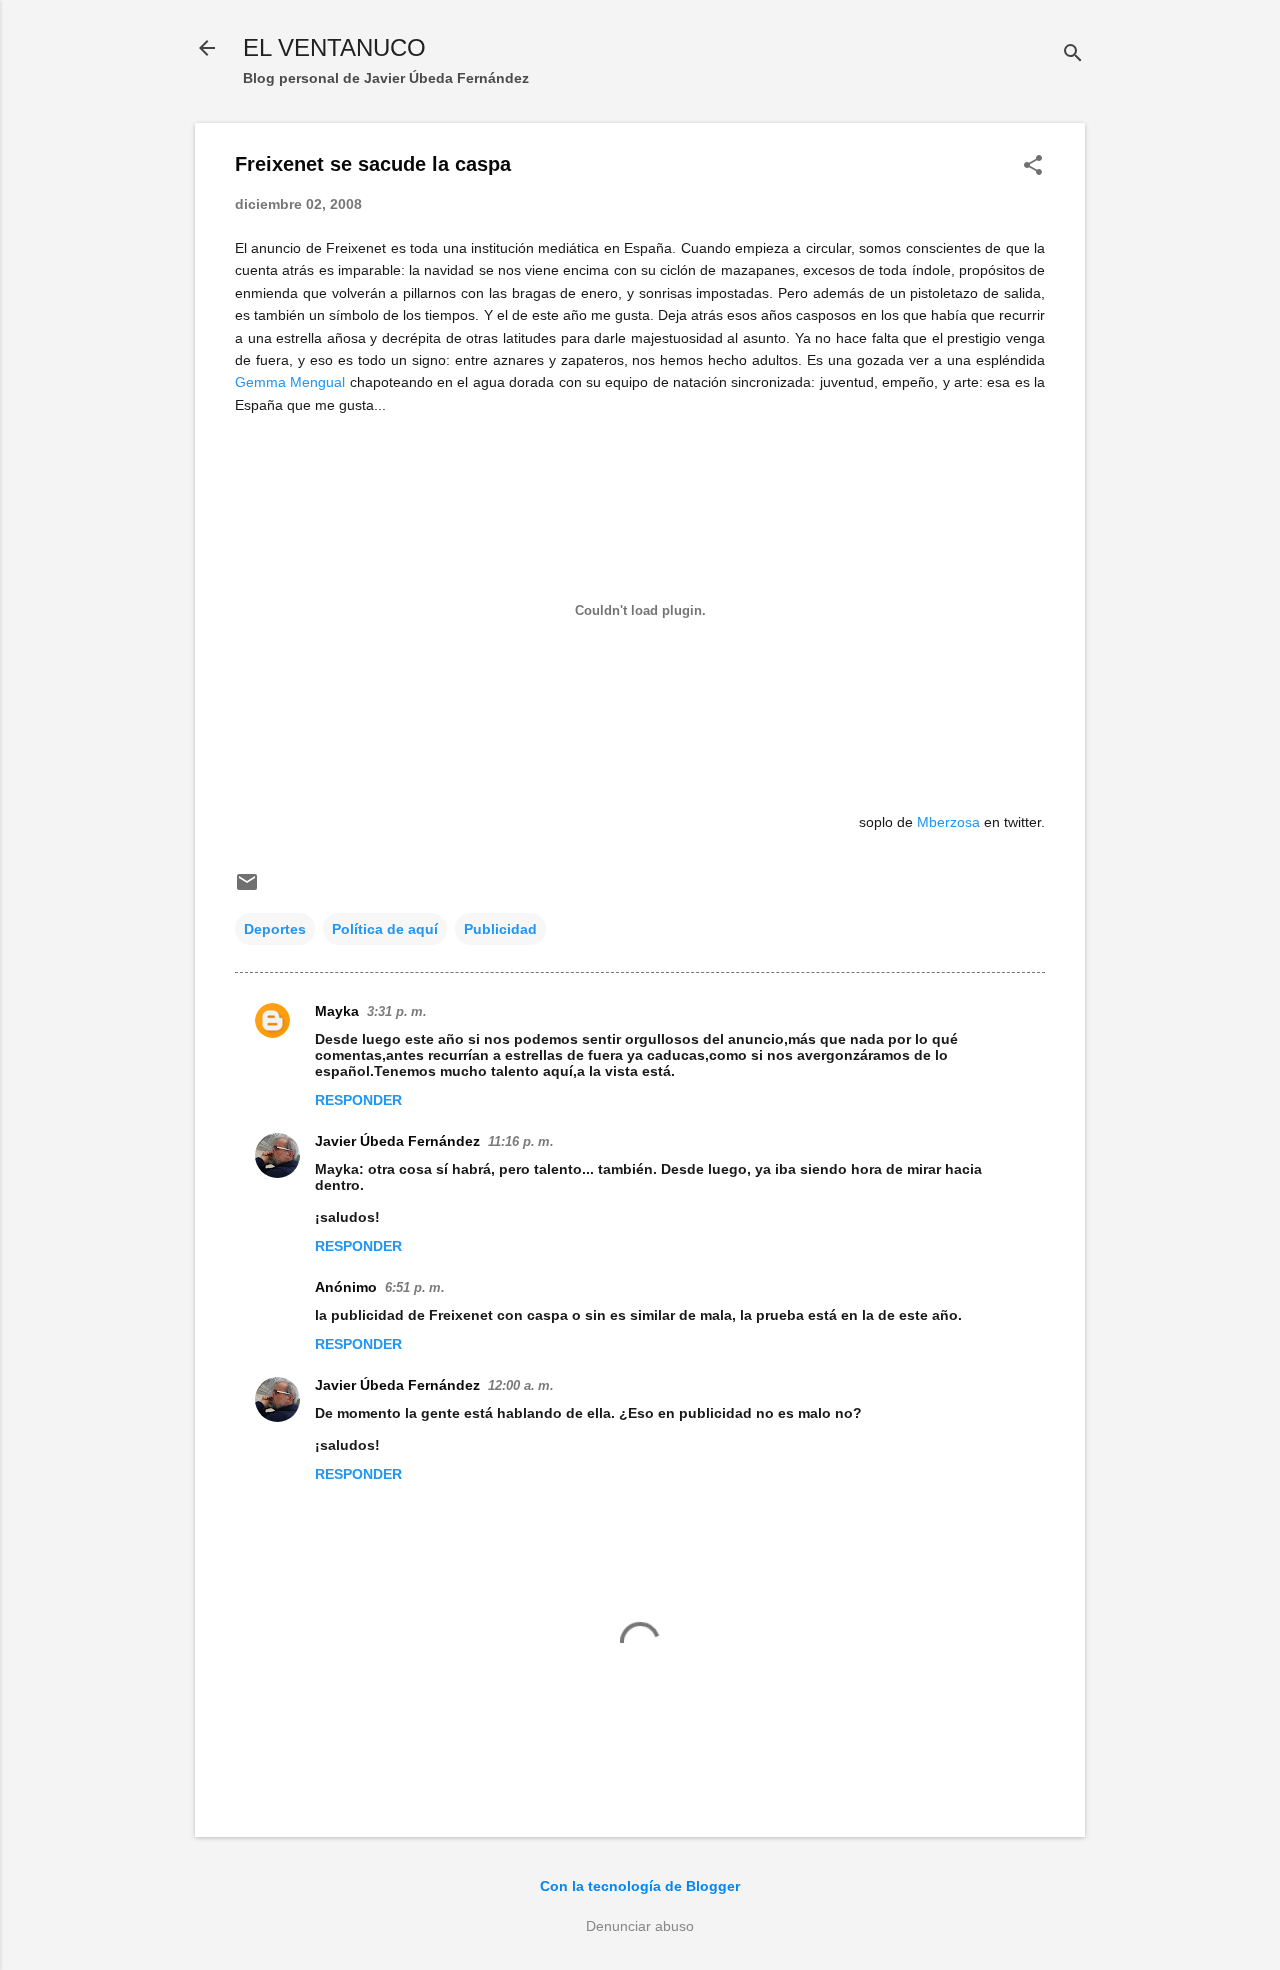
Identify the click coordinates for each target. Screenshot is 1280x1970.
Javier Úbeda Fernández (397, 1141)
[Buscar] (1073, 54)
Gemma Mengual (290, 382)
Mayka (337, 1011)
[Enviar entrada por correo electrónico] (247, 889)
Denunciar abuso (640, 1926)
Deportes (275, 929)
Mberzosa (948, 822)
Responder (358, 1100)
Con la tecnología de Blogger (640, 1886)
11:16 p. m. (521, 1141)
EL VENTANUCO (334, 47)
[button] (1033, 166)
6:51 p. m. (415, 1287)
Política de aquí (385, 929)
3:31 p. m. (397, 1011)
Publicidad (500, 929)
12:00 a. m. (521, 1385)
